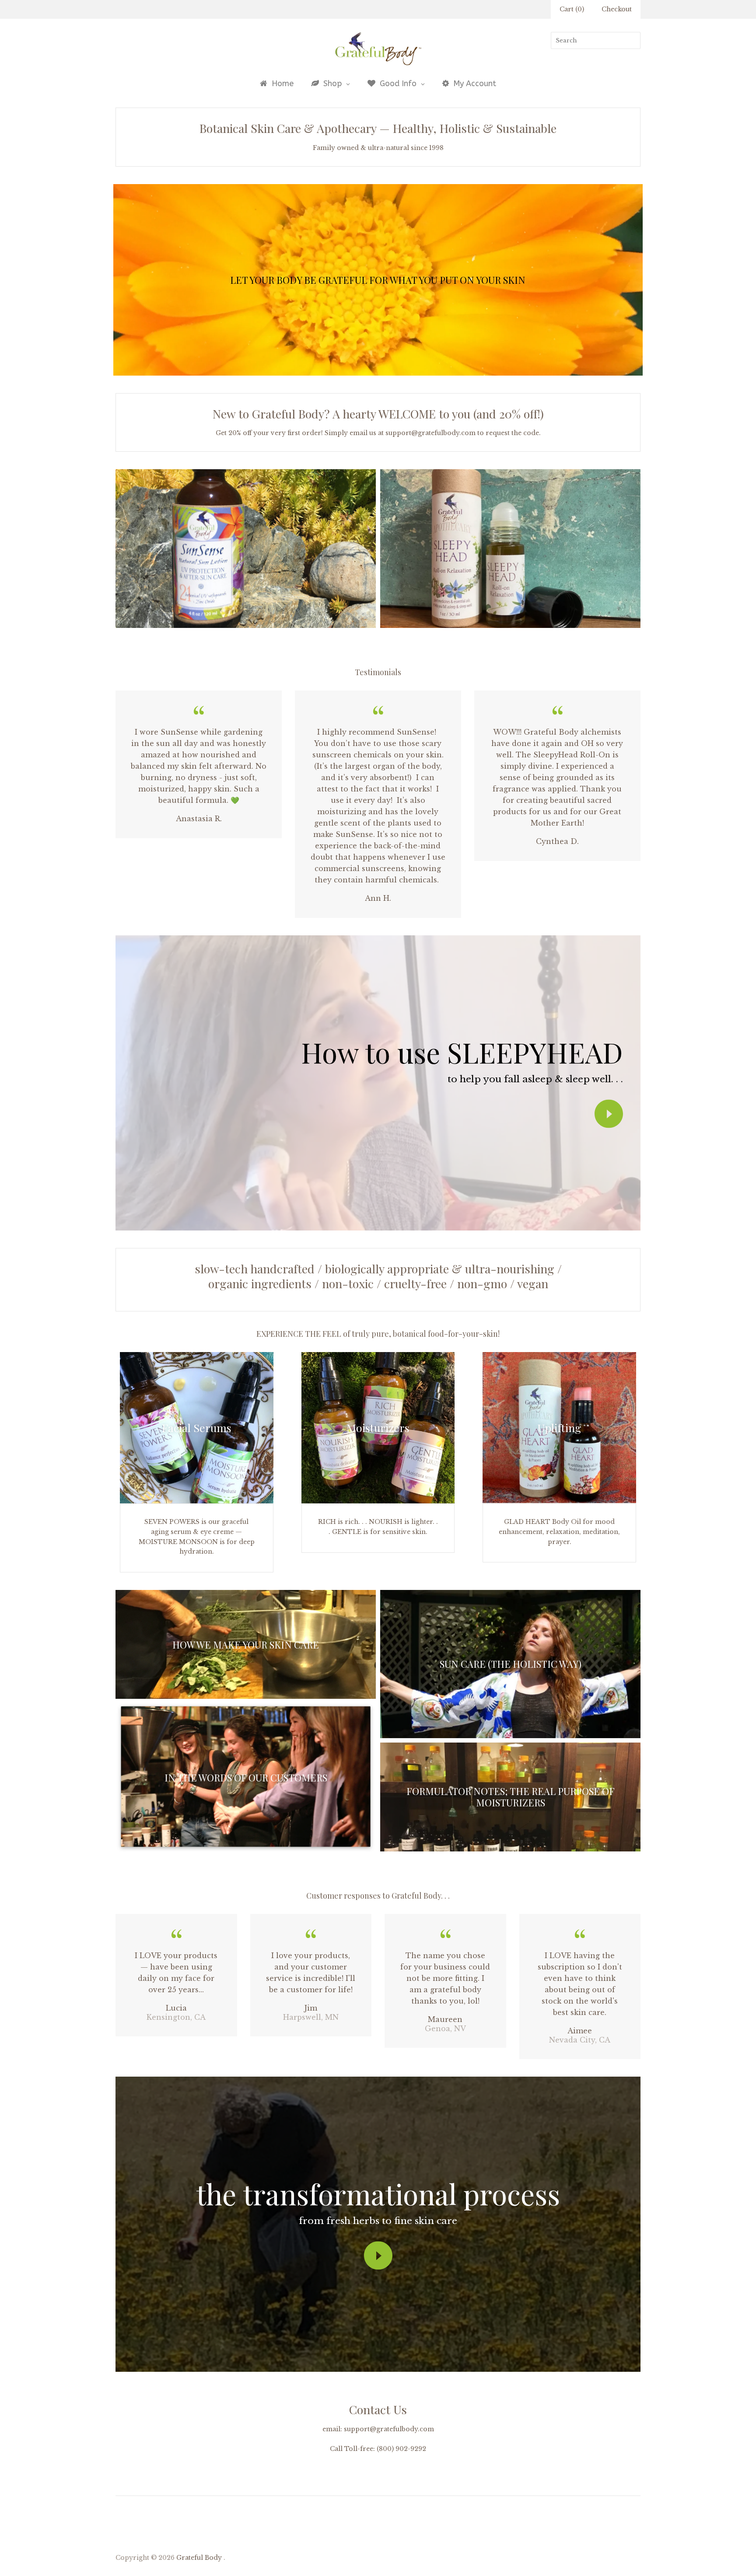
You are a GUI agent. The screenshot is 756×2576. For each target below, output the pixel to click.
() (572, 9)
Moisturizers (378, 1427)
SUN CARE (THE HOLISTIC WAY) (511, 1664)
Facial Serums (197, 1427)
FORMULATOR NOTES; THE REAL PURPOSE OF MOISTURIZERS (511, 1797)
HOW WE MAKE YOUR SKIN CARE (246, 1645)
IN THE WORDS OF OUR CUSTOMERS (246, 1778)
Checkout (617, 9)
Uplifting (559, 1427)
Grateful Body (199, 2558)
